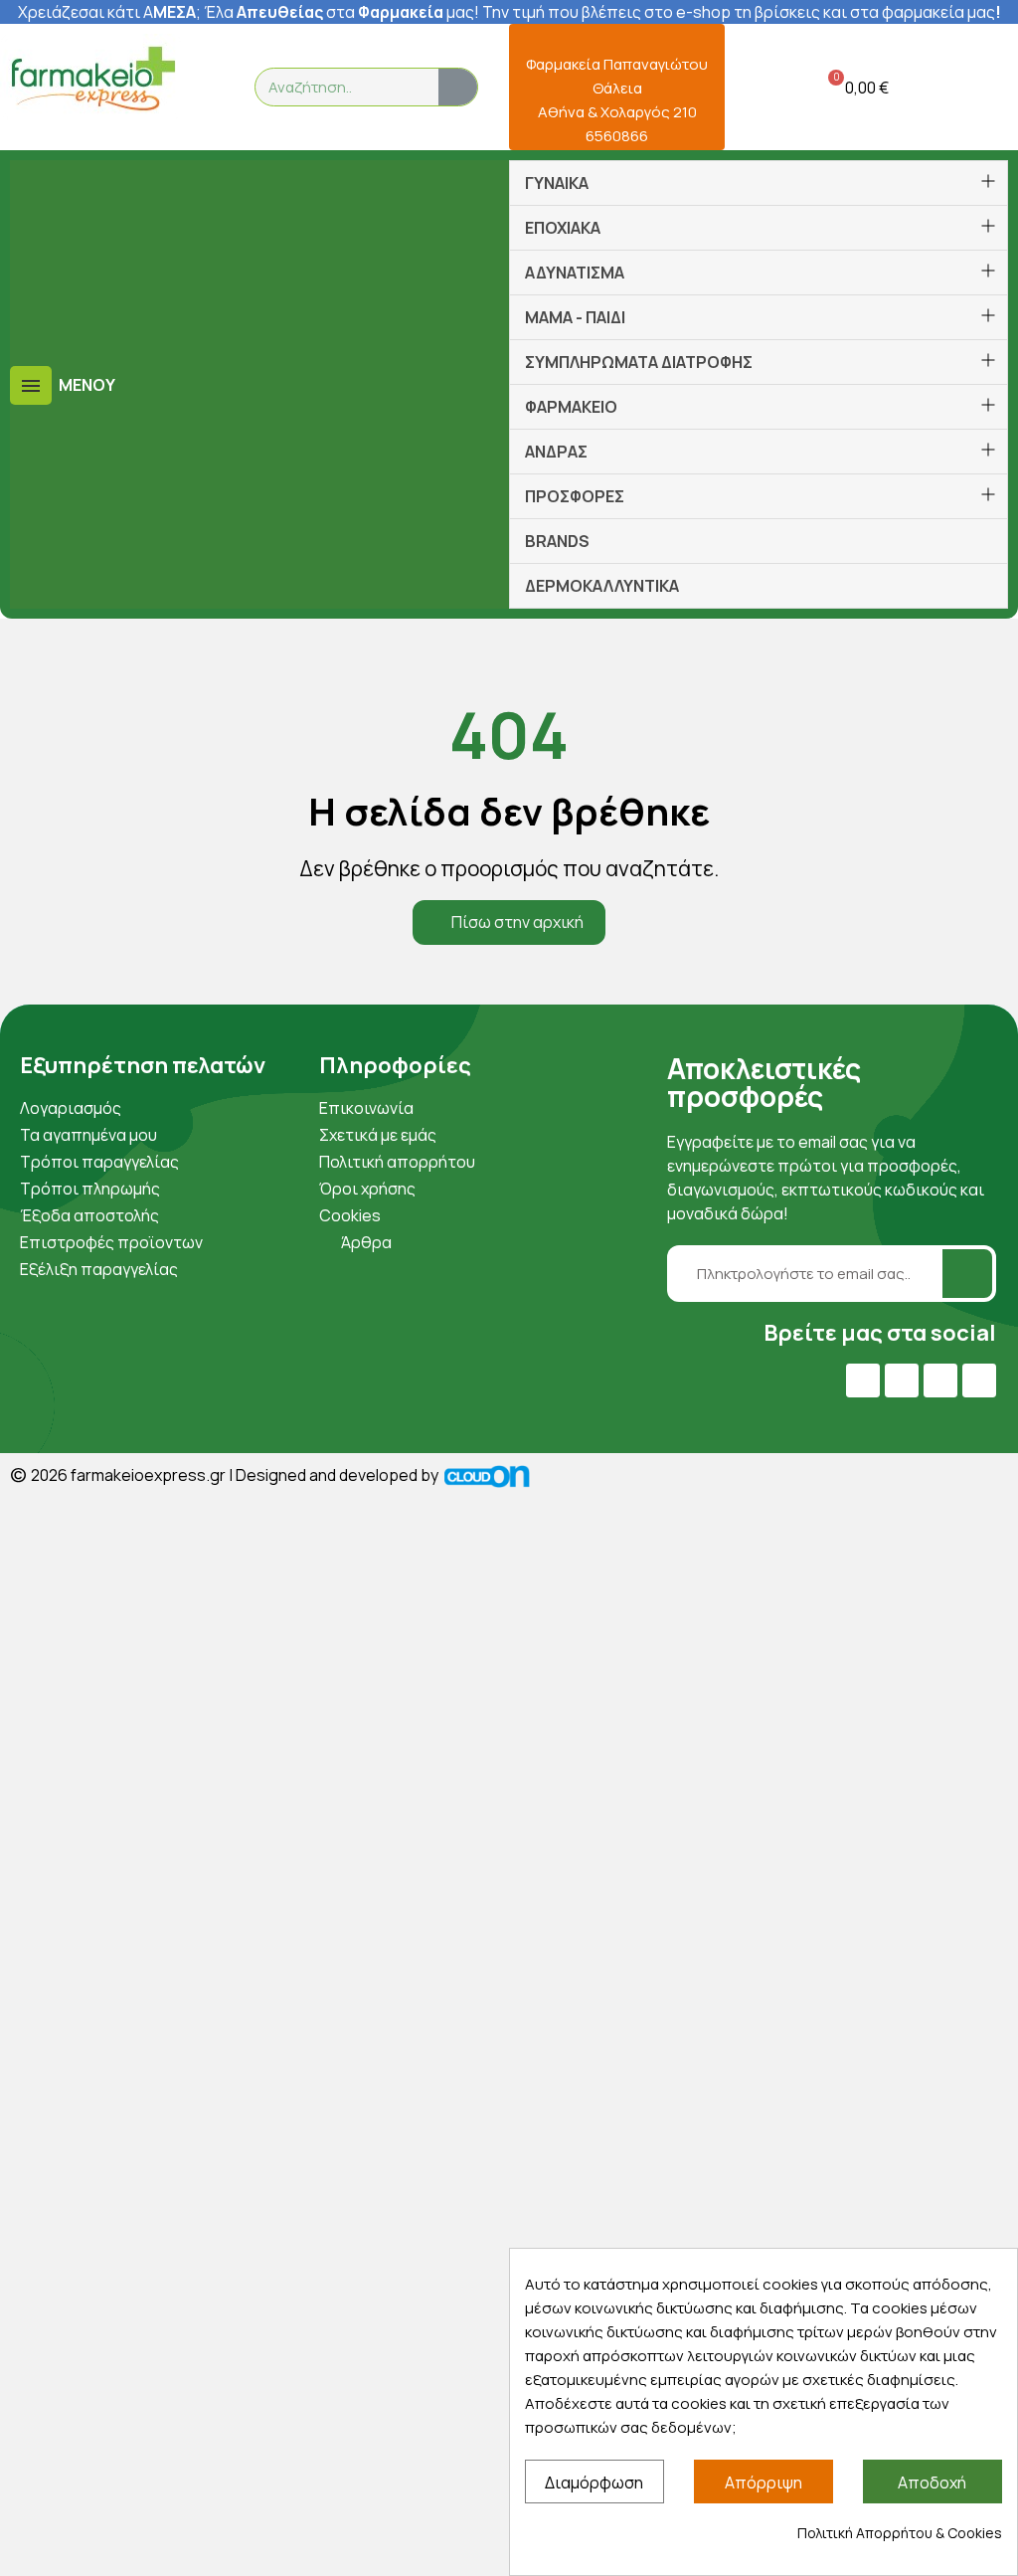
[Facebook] (863, 1380)
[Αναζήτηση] (458, 87)
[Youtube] (902, 1380)
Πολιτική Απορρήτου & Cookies (900, 2533)
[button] (855, 87)
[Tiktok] (979, 1380)
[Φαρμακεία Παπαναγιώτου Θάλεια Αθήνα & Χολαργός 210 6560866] (617, 36)
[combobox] (335, 87)
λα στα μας (345, 12)
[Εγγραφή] (967, 1274)
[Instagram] (940, 1380)
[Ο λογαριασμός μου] (753, 87)
